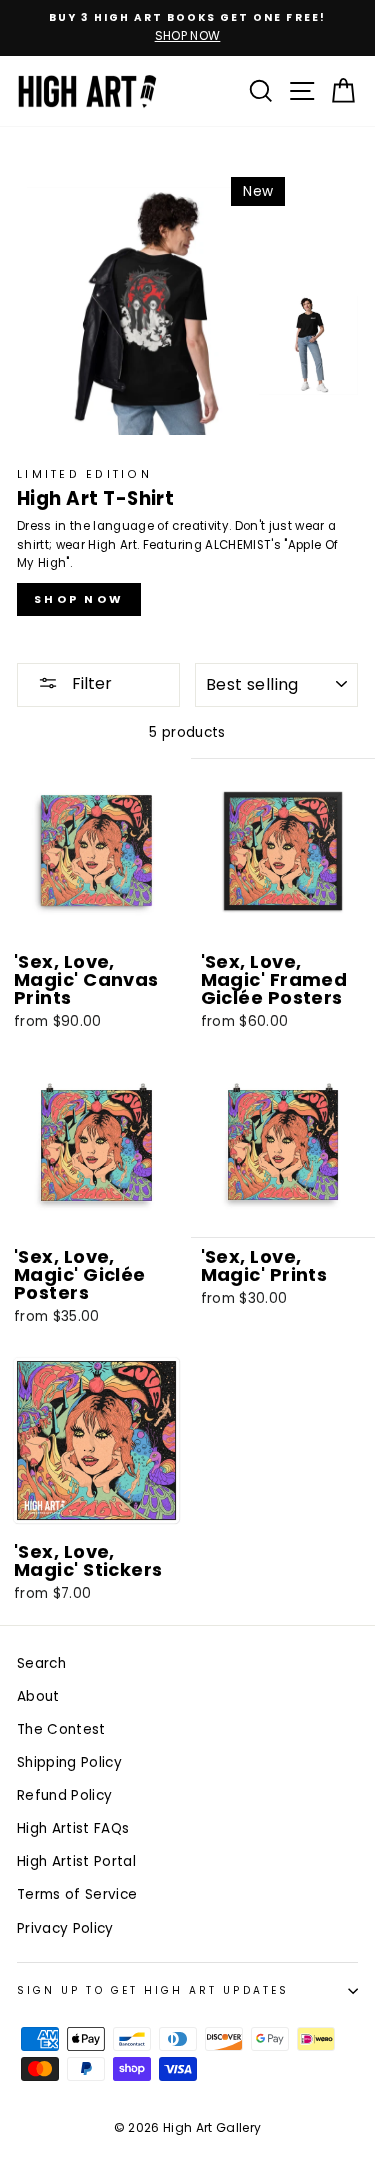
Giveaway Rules (152, 1520)
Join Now (187, 1440)
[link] (188, 922)
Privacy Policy (73, 1520)
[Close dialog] (360, 758)
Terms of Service (274, 1507)
